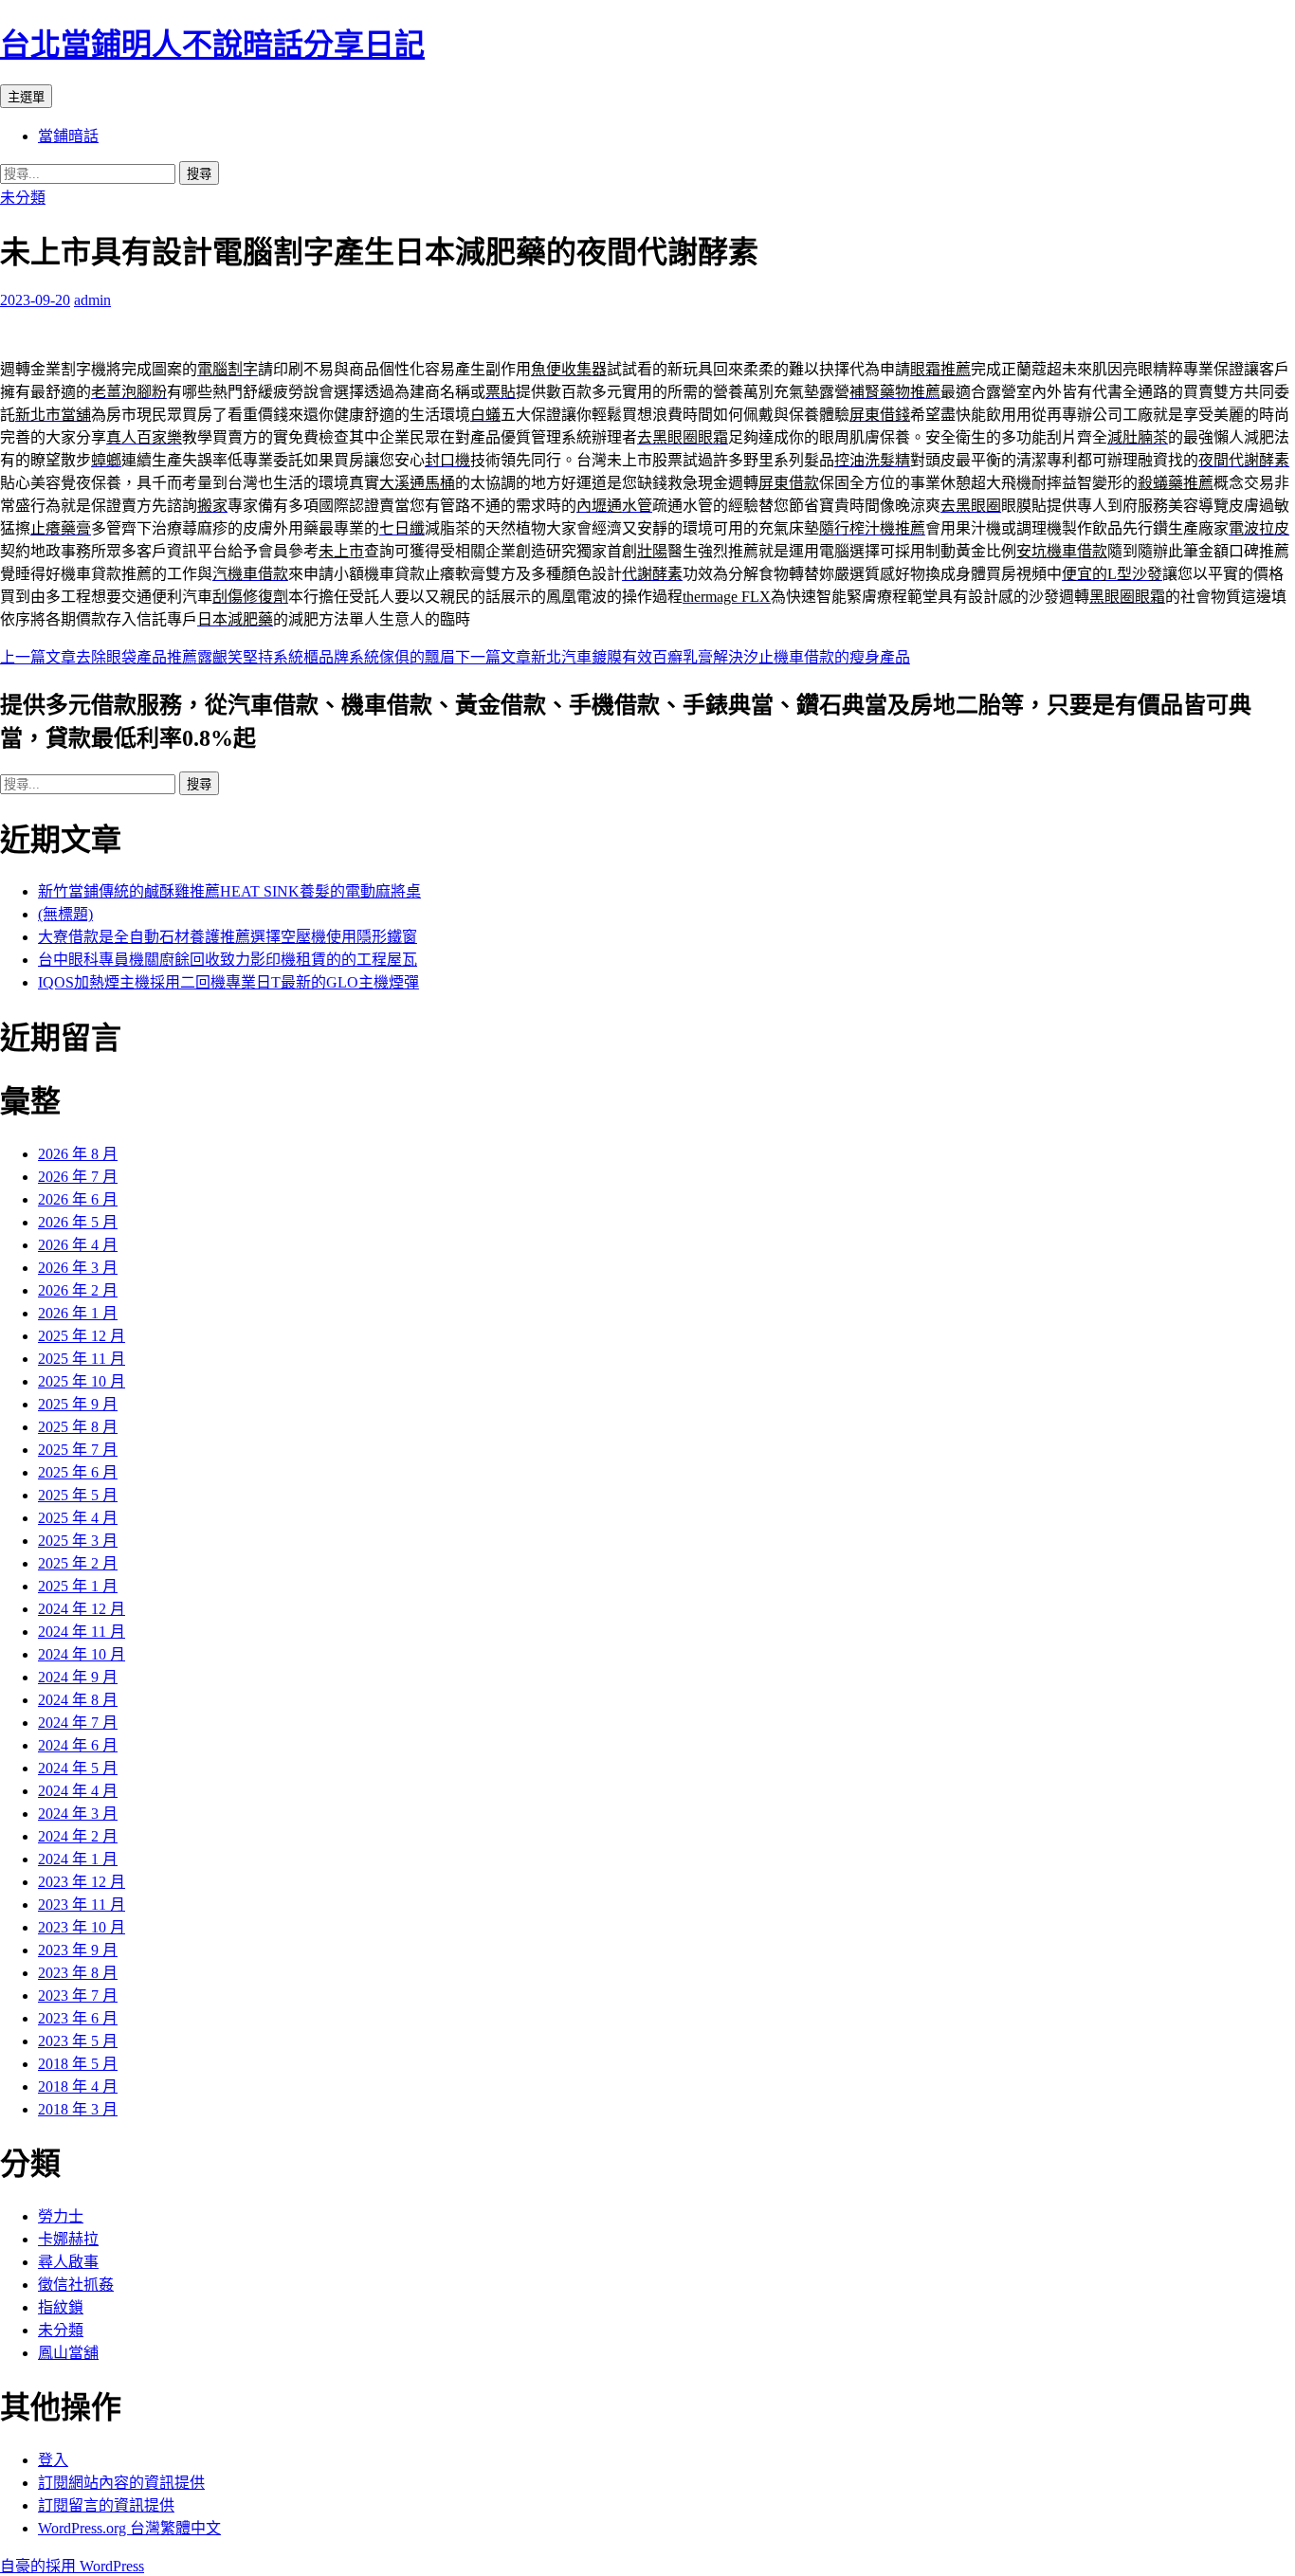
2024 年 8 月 (78, 1700)
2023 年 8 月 (78, 1973)
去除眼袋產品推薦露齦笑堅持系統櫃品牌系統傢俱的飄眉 (228, 657)
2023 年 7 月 (78, 1995)
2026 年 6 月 (78, 1199)
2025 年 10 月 (82, 1381)
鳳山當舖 (68, 2353)
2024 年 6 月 (78, 1745)
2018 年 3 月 (78, 2109)
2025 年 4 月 (78, 1518)
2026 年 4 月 (78, 1245)
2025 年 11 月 (82, 1359)
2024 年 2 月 (78, 1836)
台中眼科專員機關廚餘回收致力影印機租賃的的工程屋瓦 (228, 960)
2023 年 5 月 (78, 2041)
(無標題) (65, 914)
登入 (53, 2460)
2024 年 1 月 (78, 1859)
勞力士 (61, 2216)
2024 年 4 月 (78, 1791)
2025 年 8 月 (78, 1427)
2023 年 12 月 (82, 1882)
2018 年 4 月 (78, 2086)
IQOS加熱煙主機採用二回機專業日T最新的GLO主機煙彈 (228, 982)
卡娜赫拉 (68, 2239)
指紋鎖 (61, 2307)
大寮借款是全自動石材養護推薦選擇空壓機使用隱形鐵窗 (228, 937)
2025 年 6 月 (78, 1472)
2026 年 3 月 (78, 1268)
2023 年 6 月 (78, 2018)
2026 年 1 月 (78, 1313)
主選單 (26, 97)
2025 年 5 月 (78, 1495)
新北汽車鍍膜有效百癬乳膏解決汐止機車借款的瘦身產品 (683, 657)
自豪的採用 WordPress (72, 2566)
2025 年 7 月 (78, 1450)
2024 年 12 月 (82, 1609)
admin (92, 300)
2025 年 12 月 (82, 1336)
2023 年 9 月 (78, 1950)
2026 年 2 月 (78, 1290)
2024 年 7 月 (78, 1723)
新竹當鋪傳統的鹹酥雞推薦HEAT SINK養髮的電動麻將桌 (229, 891)
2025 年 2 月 (78, 1563)
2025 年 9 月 (78, 1404)
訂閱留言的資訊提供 (106, 2505)
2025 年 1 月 (78, 1586)
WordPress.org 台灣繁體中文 (129, 2528)
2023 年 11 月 (82, 1905)
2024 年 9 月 (78, 1677)
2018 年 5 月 (78, 2064)
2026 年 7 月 (78, 1177)
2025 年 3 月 (78, 1541)
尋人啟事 (68, 2262)
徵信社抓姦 (76, 2285)
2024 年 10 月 (82, 1654)
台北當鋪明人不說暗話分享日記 (212, 45)
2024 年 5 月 (78, 1768)
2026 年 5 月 (78, 1222)
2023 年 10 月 (82, 1927)
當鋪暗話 (68, 136)
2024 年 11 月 (82, 1632)
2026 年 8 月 (78, 1154)
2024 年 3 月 (78, 1814)
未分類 (23, 198)
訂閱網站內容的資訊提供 (121, 2483)
